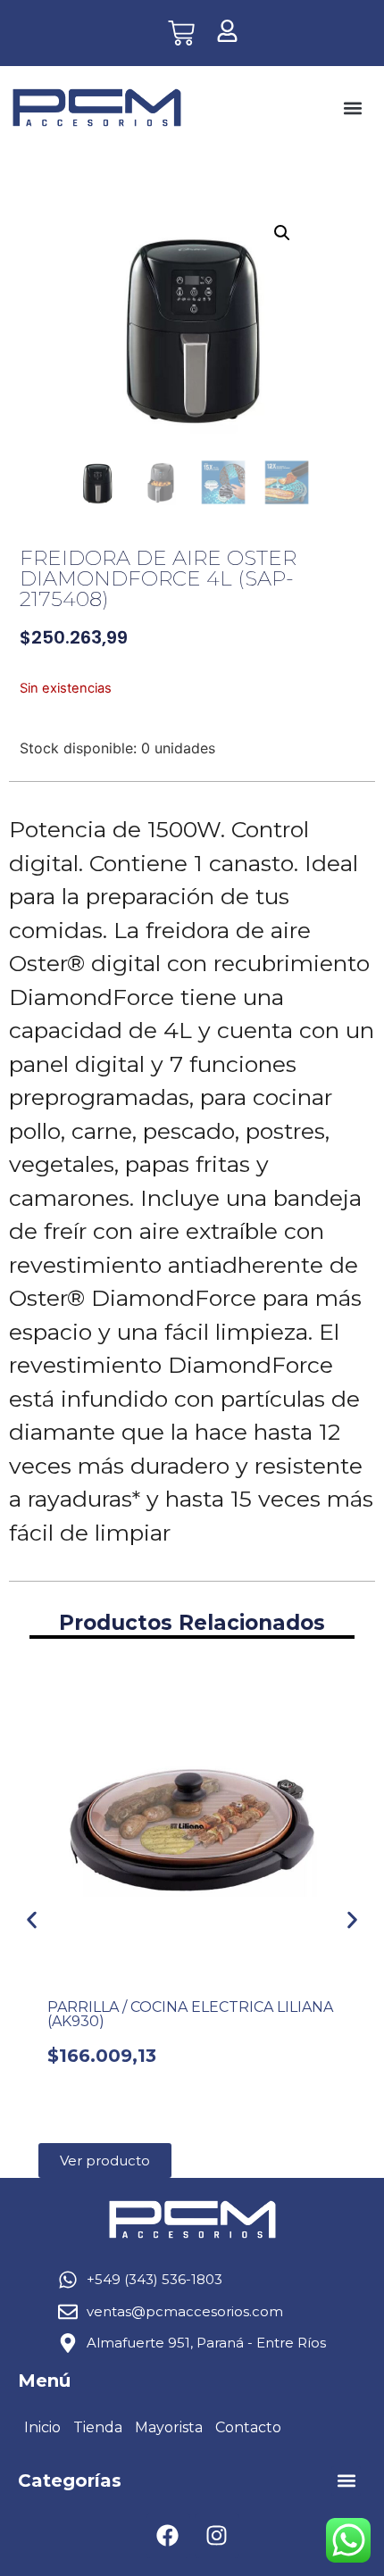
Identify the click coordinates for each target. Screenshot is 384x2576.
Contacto (248, 2427)
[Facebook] (168, 2536)
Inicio (42, 2427)
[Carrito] (181, 33)
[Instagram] (217, 2536)
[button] (352, 108)
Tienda (98, 2427)
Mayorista (169, 2427)
